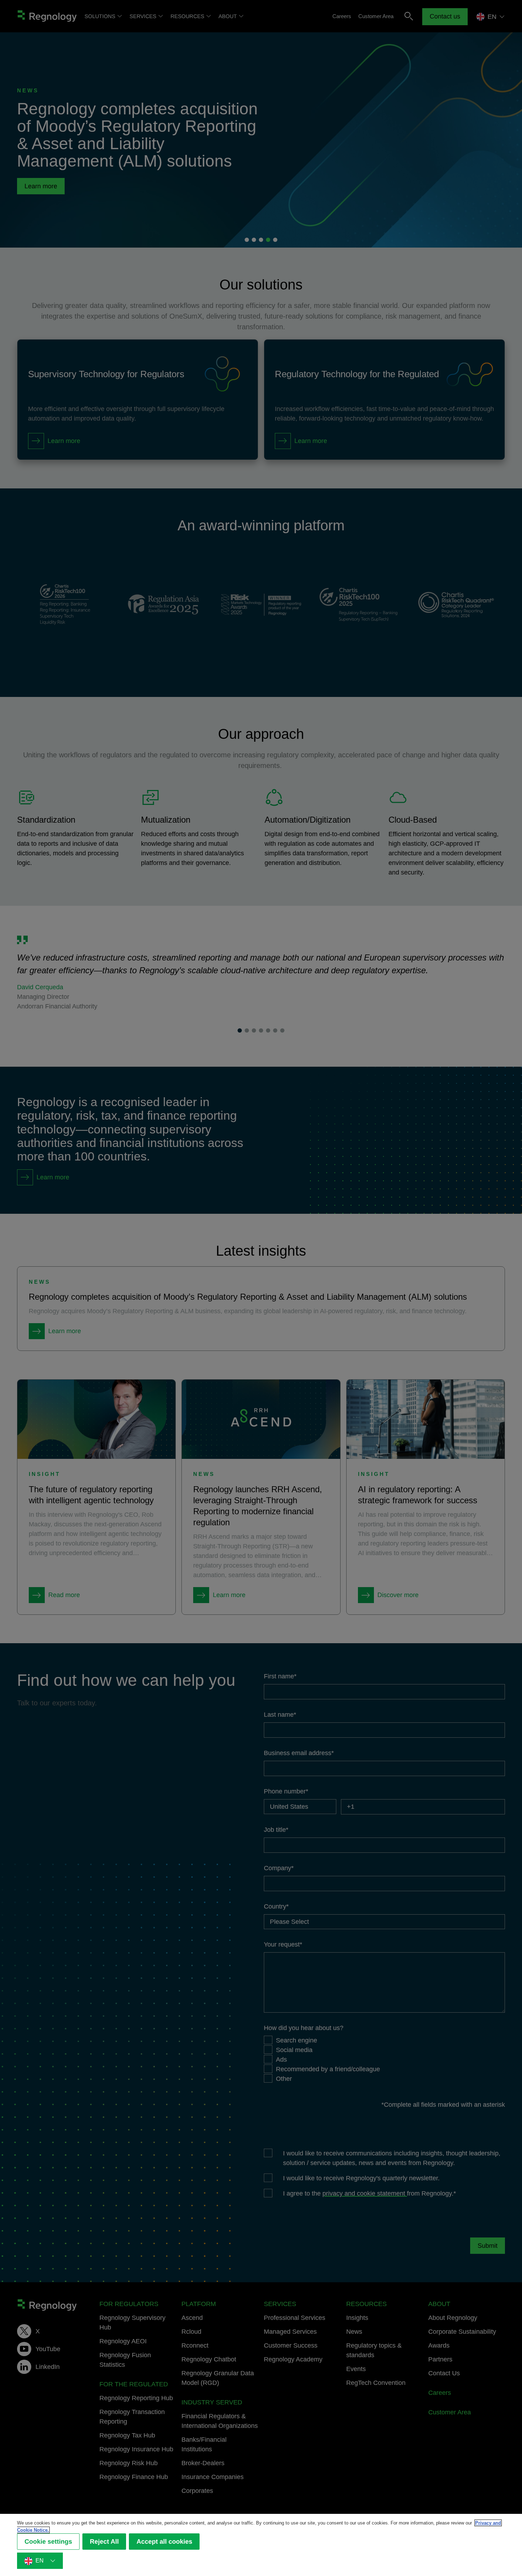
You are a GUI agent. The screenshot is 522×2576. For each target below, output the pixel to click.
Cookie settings (48, 2542)
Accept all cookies (164, 2542)
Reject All (104, 2542)
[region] (261, 2545)
